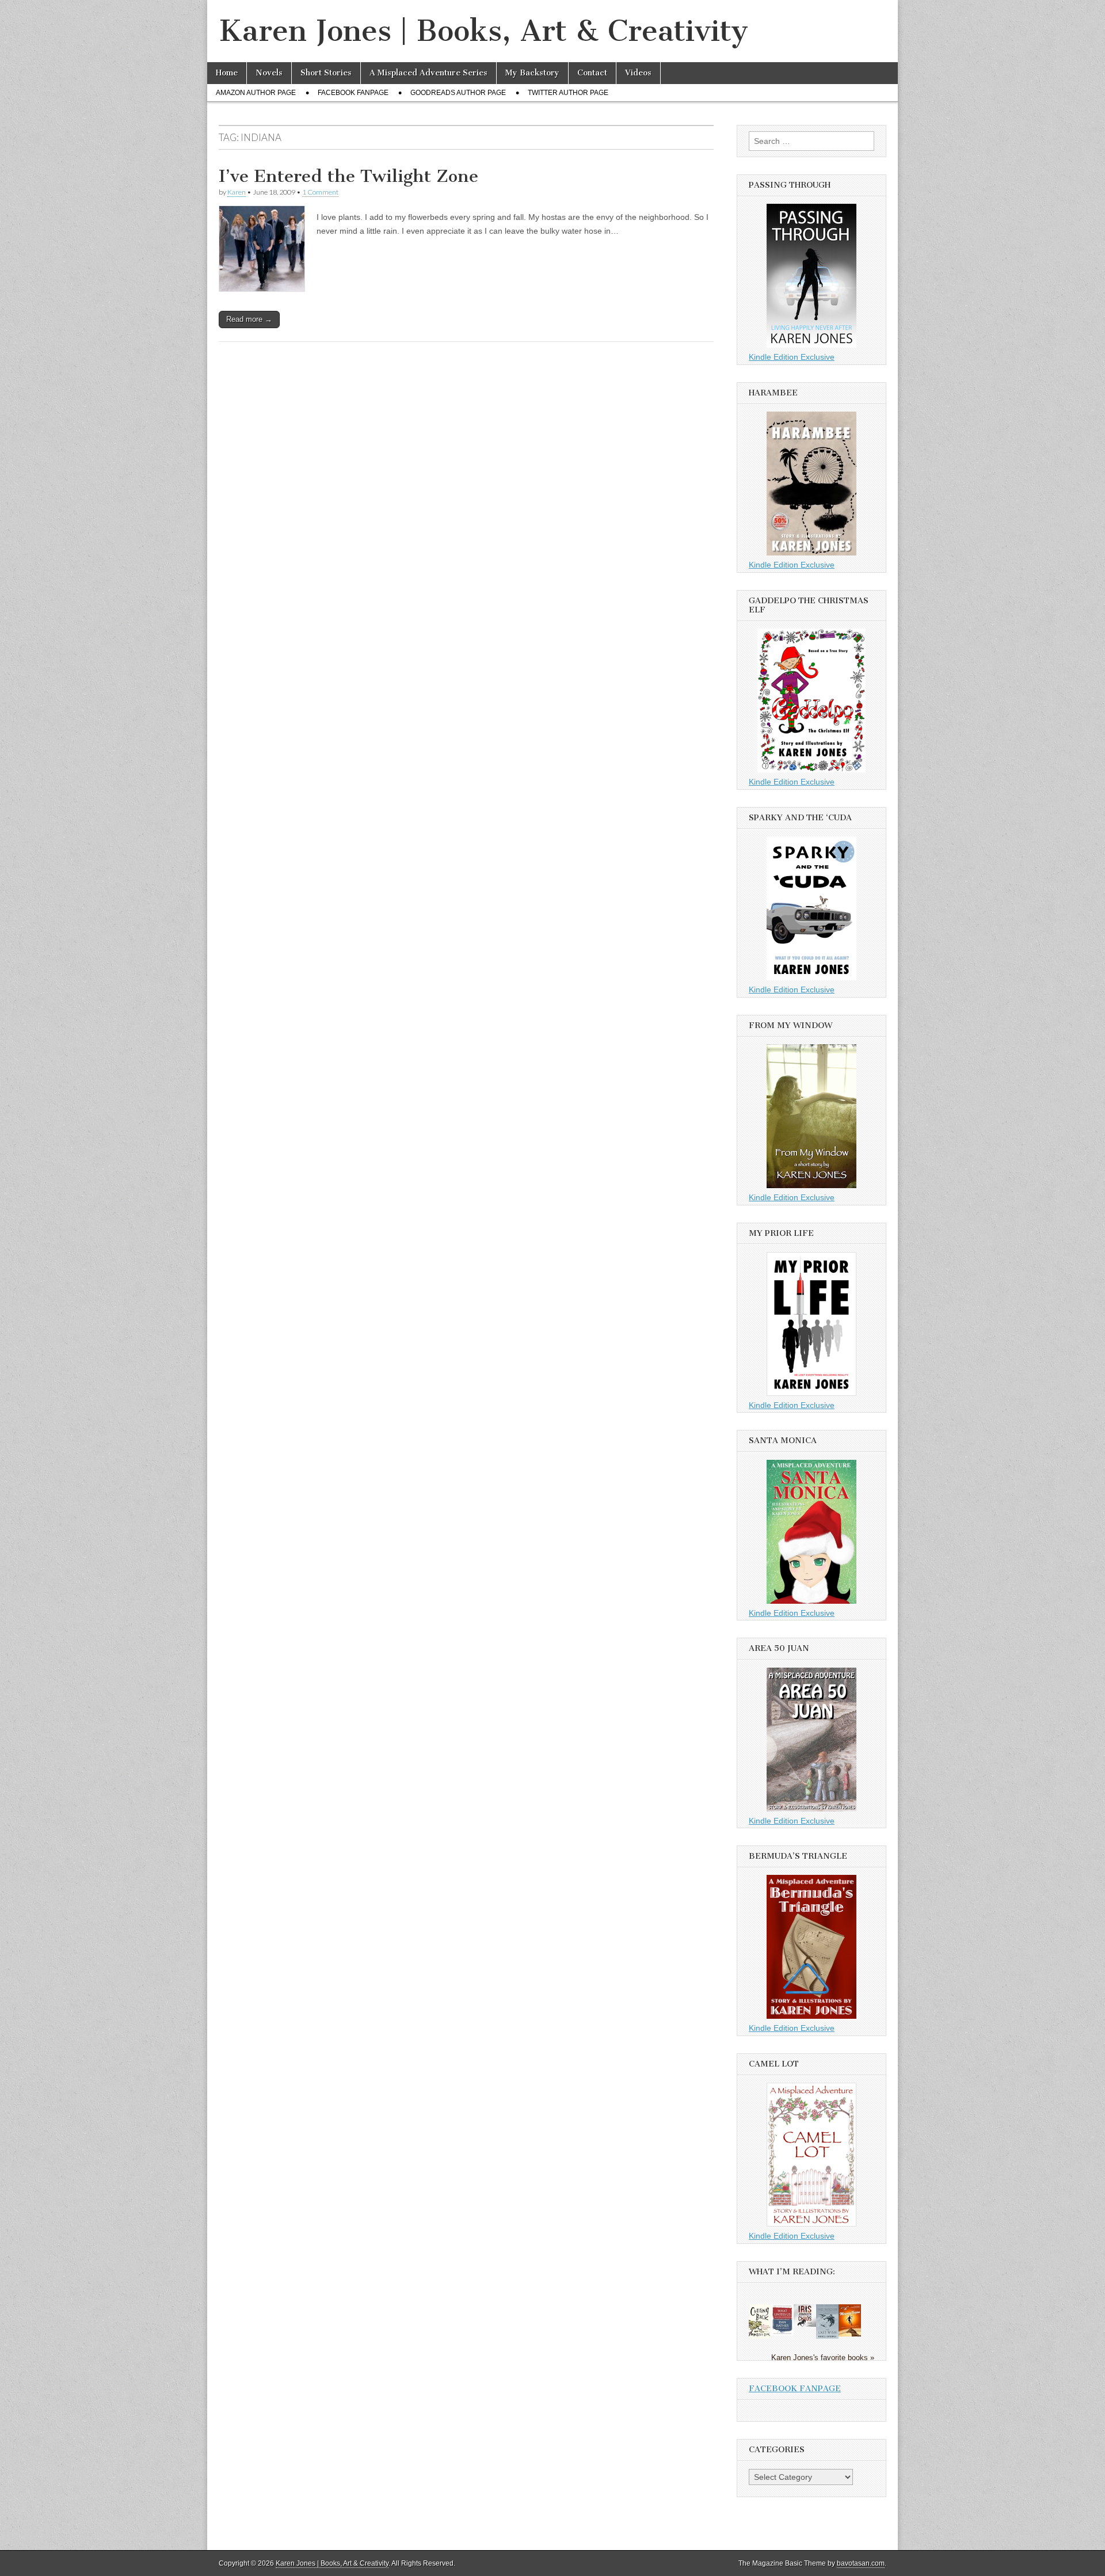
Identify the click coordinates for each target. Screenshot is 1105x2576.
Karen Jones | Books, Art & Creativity (483, 31)
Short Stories (326, 73)
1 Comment (320, 192)
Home (227, 73)
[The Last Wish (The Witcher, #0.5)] (827, 2337)
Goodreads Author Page (458, 93)
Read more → (249, 319)
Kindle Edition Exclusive (792, 357)
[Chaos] (805, 2324)
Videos (638, 73)
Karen (237, 192)
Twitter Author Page (568, 93)
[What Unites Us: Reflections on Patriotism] (782, 2333)
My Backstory (532, 73)
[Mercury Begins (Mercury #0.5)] (850, 2334)
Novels (269, 73)
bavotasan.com (861, 2563)
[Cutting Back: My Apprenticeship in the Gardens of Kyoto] (760, 2337)
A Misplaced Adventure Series (428, 73)
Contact (592, 73)
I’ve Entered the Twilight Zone (348, 176)
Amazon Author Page (256, 93)
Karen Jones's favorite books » (823, 2358)
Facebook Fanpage (353, 93)
